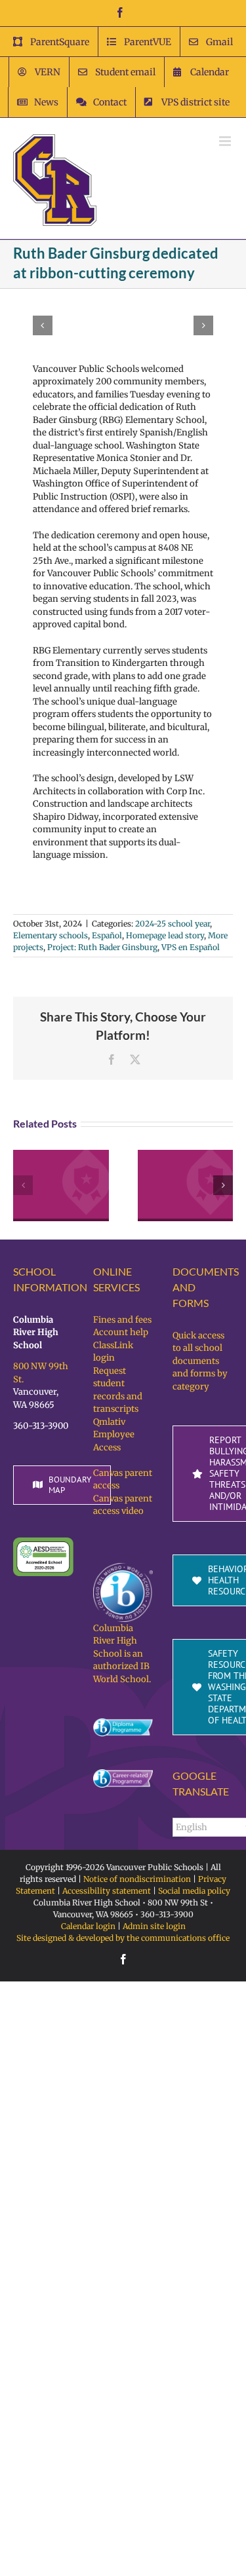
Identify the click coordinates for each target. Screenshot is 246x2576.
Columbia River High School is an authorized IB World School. (122, 1654)
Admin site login (154, 1926)
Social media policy (194, 1891)
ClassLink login (113, 1352)
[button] (43, 325)
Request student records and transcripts (118, 1390)
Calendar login (88, 1926)
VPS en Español (191, 947)
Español (107, 935)
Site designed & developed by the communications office (123, 1938)
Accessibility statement (107, 1891)
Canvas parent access (123, 1480)
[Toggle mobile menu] (226, 141)
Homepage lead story (165, 935)
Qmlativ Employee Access (114, 1435)
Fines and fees (122, 1320)
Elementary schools (51, 935)
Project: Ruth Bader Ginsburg (102, 947)
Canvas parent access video (123, 1505)
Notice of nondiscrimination (137, 1879)
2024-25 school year (173, 924)
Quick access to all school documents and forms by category (200, 1361)
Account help (121, 1332)
